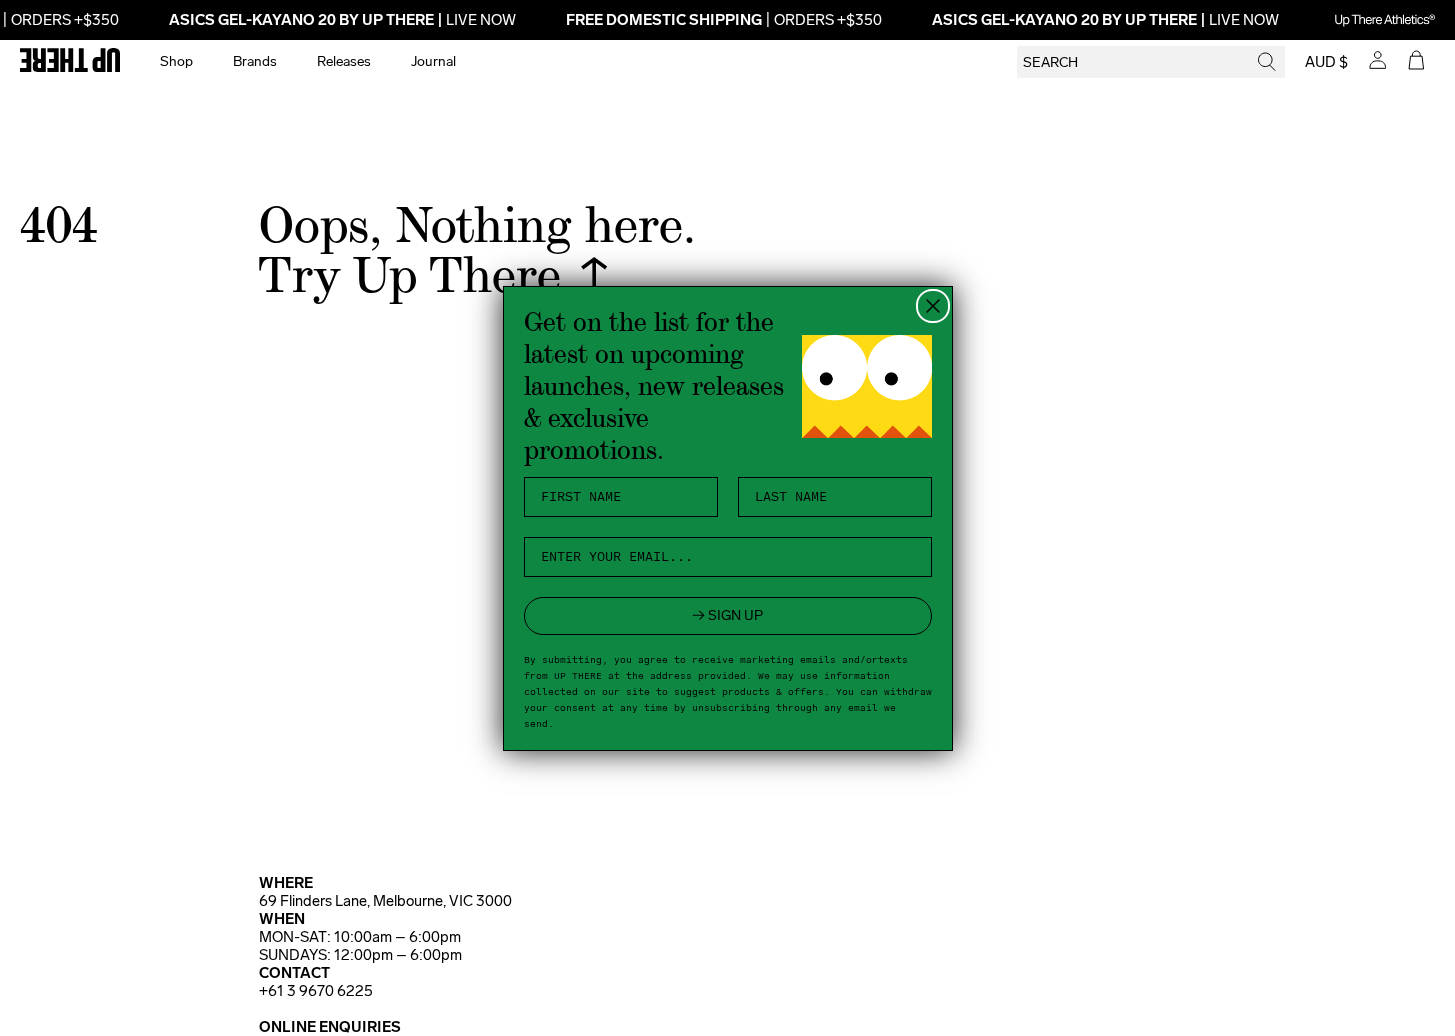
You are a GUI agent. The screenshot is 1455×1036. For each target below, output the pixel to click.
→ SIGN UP (727, 615)
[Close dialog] (933, 306)
